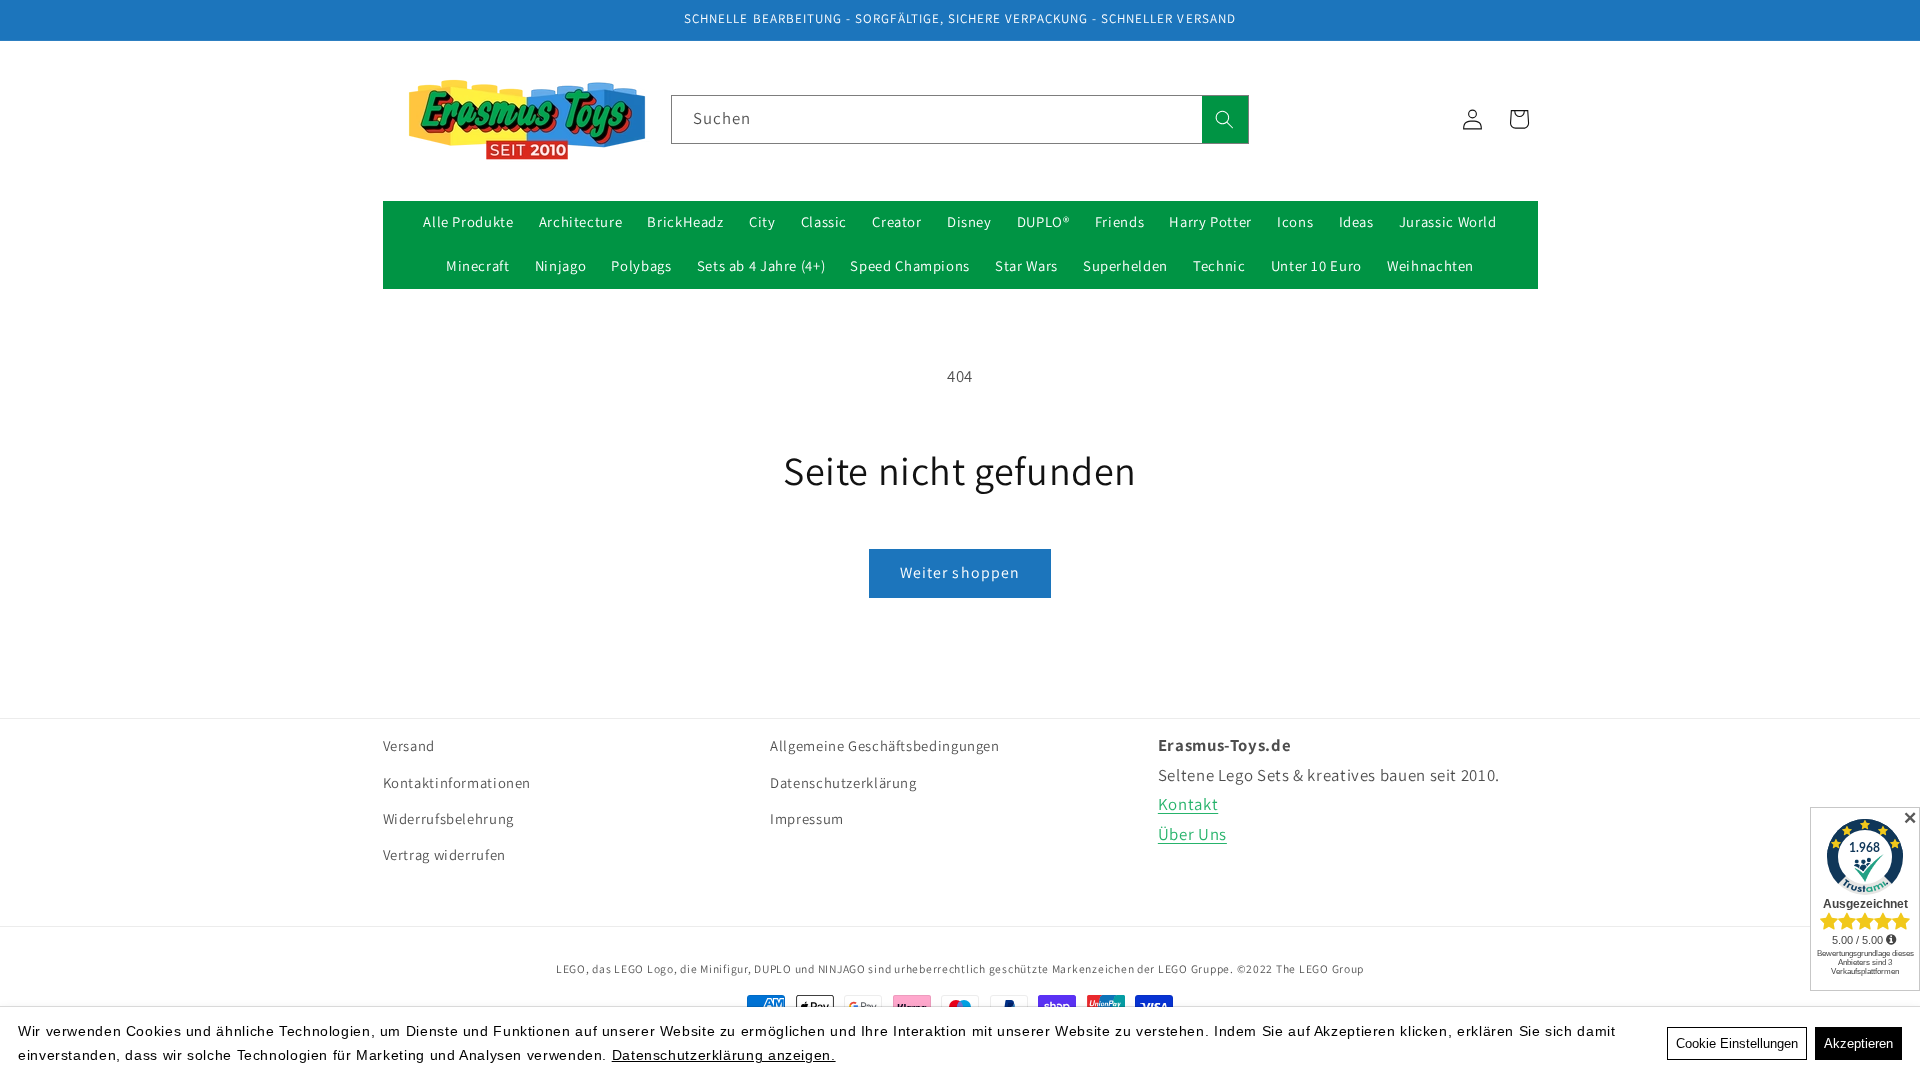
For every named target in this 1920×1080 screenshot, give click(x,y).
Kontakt (1188, 804)
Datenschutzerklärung (843, 782)
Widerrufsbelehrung (448, 818)
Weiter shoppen (960, 572)
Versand (409, 745)
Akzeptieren (1858, 1043)
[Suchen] (1225, 119)
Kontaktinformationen (457, 782)
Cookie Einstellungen (1737, 1043)
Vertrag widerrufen (444, 854)
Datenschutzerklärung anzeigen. (724, 1055)
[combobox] (960, 119)
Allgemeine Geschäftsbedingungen (885, 745)
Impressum (807, 818)
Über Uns (1192, 834)
